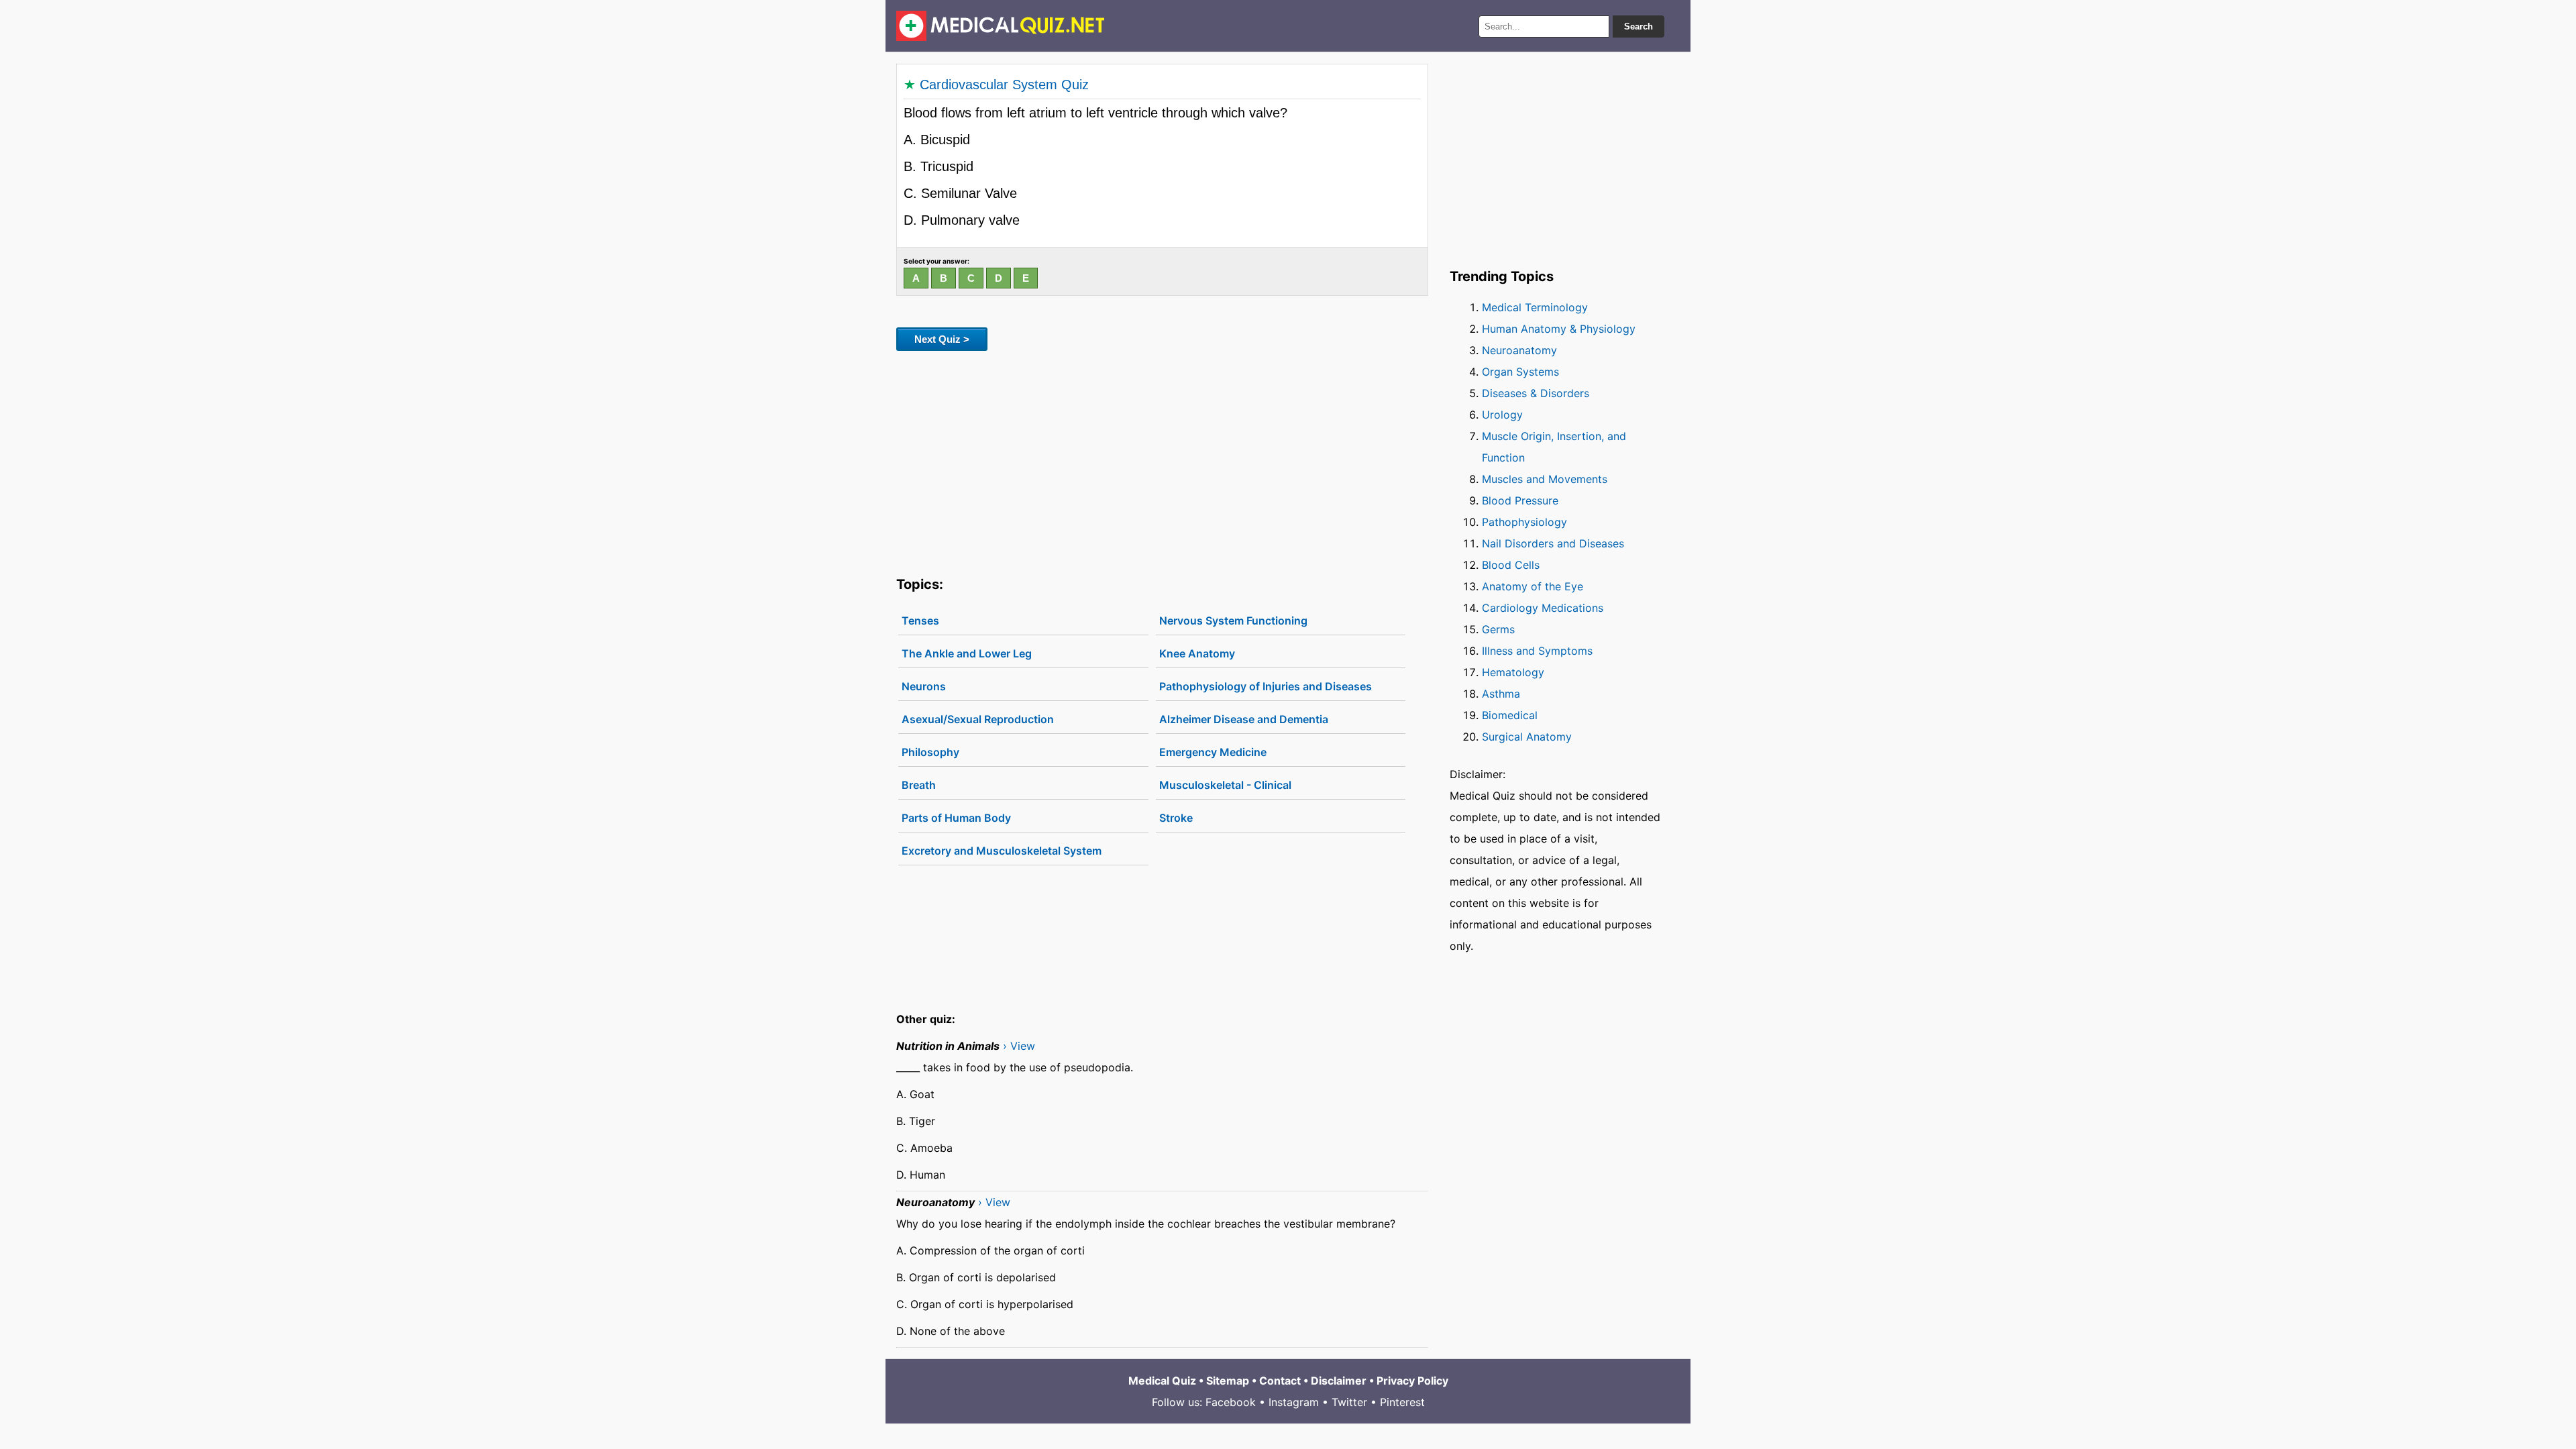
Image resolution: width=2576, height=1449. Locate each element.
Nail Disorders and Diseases (1553, 543)
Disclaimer (1339, 1381)
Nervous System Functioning (1233, 621)
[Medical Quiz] (1001, 26)
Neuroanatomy (1519, 350)
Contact (1280, 1381)
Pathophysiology (1524, 522)
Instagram (1294, 1402)
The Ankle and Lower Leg (967, 653)
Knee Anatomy (1197, 653)
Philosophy (930, 752)
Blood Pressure (1520, 500)
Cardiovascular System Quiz (1004, 85)
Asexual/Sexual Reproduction (978, 719)
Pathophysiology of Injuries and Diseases (1266, 686)
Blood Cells (1511, 565)
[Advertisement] (1162, 461)
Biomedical (1510, 715)
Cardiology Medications (1543, 608)
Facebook (1231, 1402)
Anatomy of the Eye (1533, 586)
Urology (1502, 415)
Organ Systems (1520, 372)
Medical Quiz (1162, 1381)
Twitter (1349, 1402)
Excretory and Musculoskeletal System (1002, 851)
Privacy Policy (1412, 1381)
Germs (1498, 629)
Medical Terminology (1535, 307)
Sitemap (1228, 1381)
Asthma (1501, 694)
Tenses (920, 621)
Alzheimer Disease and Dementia (1244, 719)
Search (1639, 26)
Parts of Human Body (956, 818)
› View (1019, 1046)
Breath (919, 785)
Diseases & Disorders (1536, 393)
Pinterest (1402, 1402)
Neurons (924, 686)
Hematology (1513, 672)
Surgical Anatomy (1527, 737)
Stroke (1176, 818)
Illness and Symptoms (1537, 651)
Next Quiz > (942, 339)
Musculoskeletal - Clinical (1225, 785)
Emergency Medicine (1213, 752)
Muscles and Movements (1545, 479)
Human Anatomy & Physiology (1559, 329)
